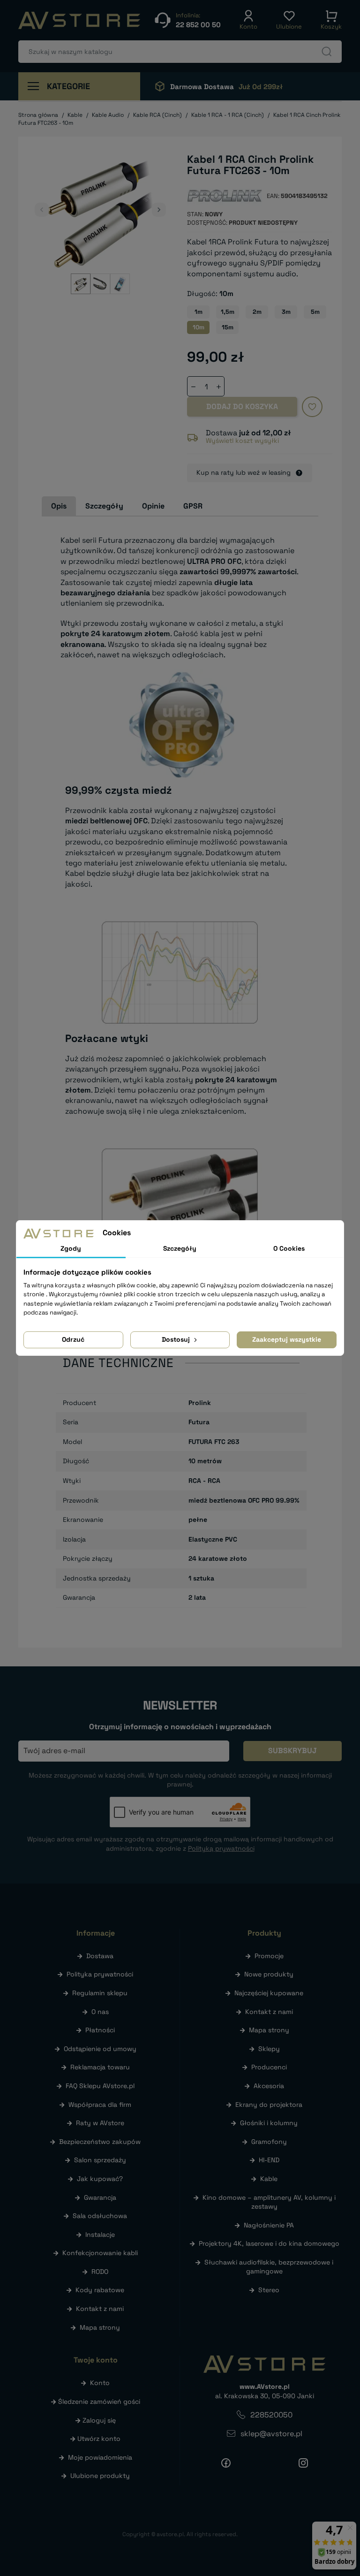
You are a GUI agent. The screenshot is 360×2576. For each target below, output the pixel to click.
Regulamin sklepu (100, 1993)
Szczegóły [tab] (104, 506)
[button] (248, 20)
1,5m (228, 312)
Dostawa (100, 1956)
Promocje (269, 1956)
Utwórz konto (99, 2439)
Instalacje (100, 2234)
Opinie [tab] (153, 506)
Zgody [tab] (71, 1248)
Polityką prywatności (221, 1848)
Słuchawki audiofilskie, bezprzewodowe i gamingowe (269, 2267)
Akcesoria (269, 2086)
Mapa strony (100, 2327)
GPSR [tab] (193, 506)
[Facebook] (226, 2462)
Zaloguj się (99, 2420)
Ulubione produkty (100, 2476)
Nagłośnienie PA (269, 2225)
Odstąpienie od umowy (100, 2049)
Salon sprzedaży (100, 2160)
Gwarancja (100, 2197)
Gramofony (269, 2142)
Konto (100, 2383)
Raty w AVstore (100, 2123)
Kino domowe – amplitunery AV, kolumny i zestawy (269, 2202)
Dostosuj (177, 1339)
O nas (100, 2012)
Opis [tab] (59, 506)
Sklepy (269, 2049)
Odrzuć (73, 1339)
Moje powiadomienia (100, 2457)
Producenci (269, 2067)
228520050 (271, 2415)
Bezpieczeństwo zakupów (100, 2142)
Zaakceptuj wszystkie (287, 1339)
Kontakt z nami (100, 2309)
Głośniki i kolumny (269, 2123)
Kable (269, 2179)
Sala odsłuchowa (100, 2216)
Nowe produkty (269, 1974)
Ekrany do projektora (269, 2105)
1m (199, 312)
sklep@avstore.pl (271, 2434)
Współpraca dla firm (100, 2105)
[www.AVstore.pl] (79, 20)
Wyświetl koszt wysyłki (242, 441)
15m (228, 327)
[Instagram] (303, 2462)
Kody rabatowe (100, 2290)
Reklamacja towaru (100, 2067)
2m (257, 312)
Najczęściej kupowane (269, 1993)
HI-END (269, 2160)
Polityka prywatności (100, 1974)
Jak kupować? (100, 2179)
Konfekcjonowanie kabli (100, 2253)
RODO (100, 2272)
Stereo (269, 2290)
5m (315, 312)
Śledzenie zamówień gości (99, 2401)
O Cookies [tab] (289, 1248)
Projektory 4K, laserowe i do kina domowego (269, 2243)
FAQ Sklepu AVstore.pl (100, 2086)
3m (286, 312)
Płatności (100, 2030)
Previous (42, 210)
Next (159, 210)
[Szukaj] (327, 52)
